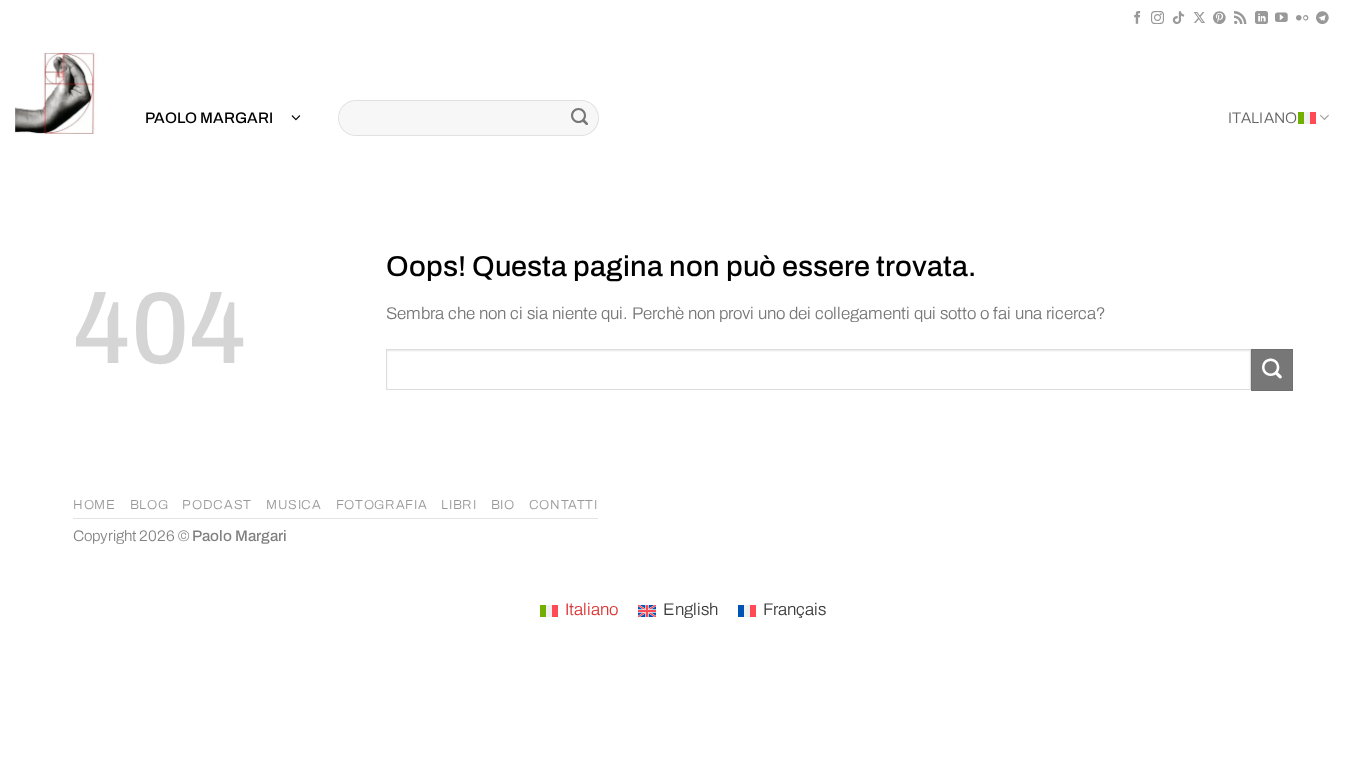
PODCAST (217, 505)
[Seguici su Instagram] (1157, 18)
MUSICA (294, 505)
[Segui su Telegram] (1322, 18)
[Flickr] (1302, 18)
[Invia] (579, 118)
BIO (503, 505)
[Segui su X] (1199, 18)
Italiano (1262, 118)
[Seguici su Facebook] (1137, 18)
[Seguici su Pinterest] (1219, 18)
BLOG (149, 505)
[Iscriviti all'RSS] (1240, 18)
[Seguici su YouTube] (1281, 18)
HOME (94, 505)
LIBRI (458, 505)
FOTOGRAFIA (382, 505)
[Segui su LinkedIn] (1261, 18)
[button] (223, 118)
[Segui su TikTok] (1178, 18)
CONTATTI (563, 505)
